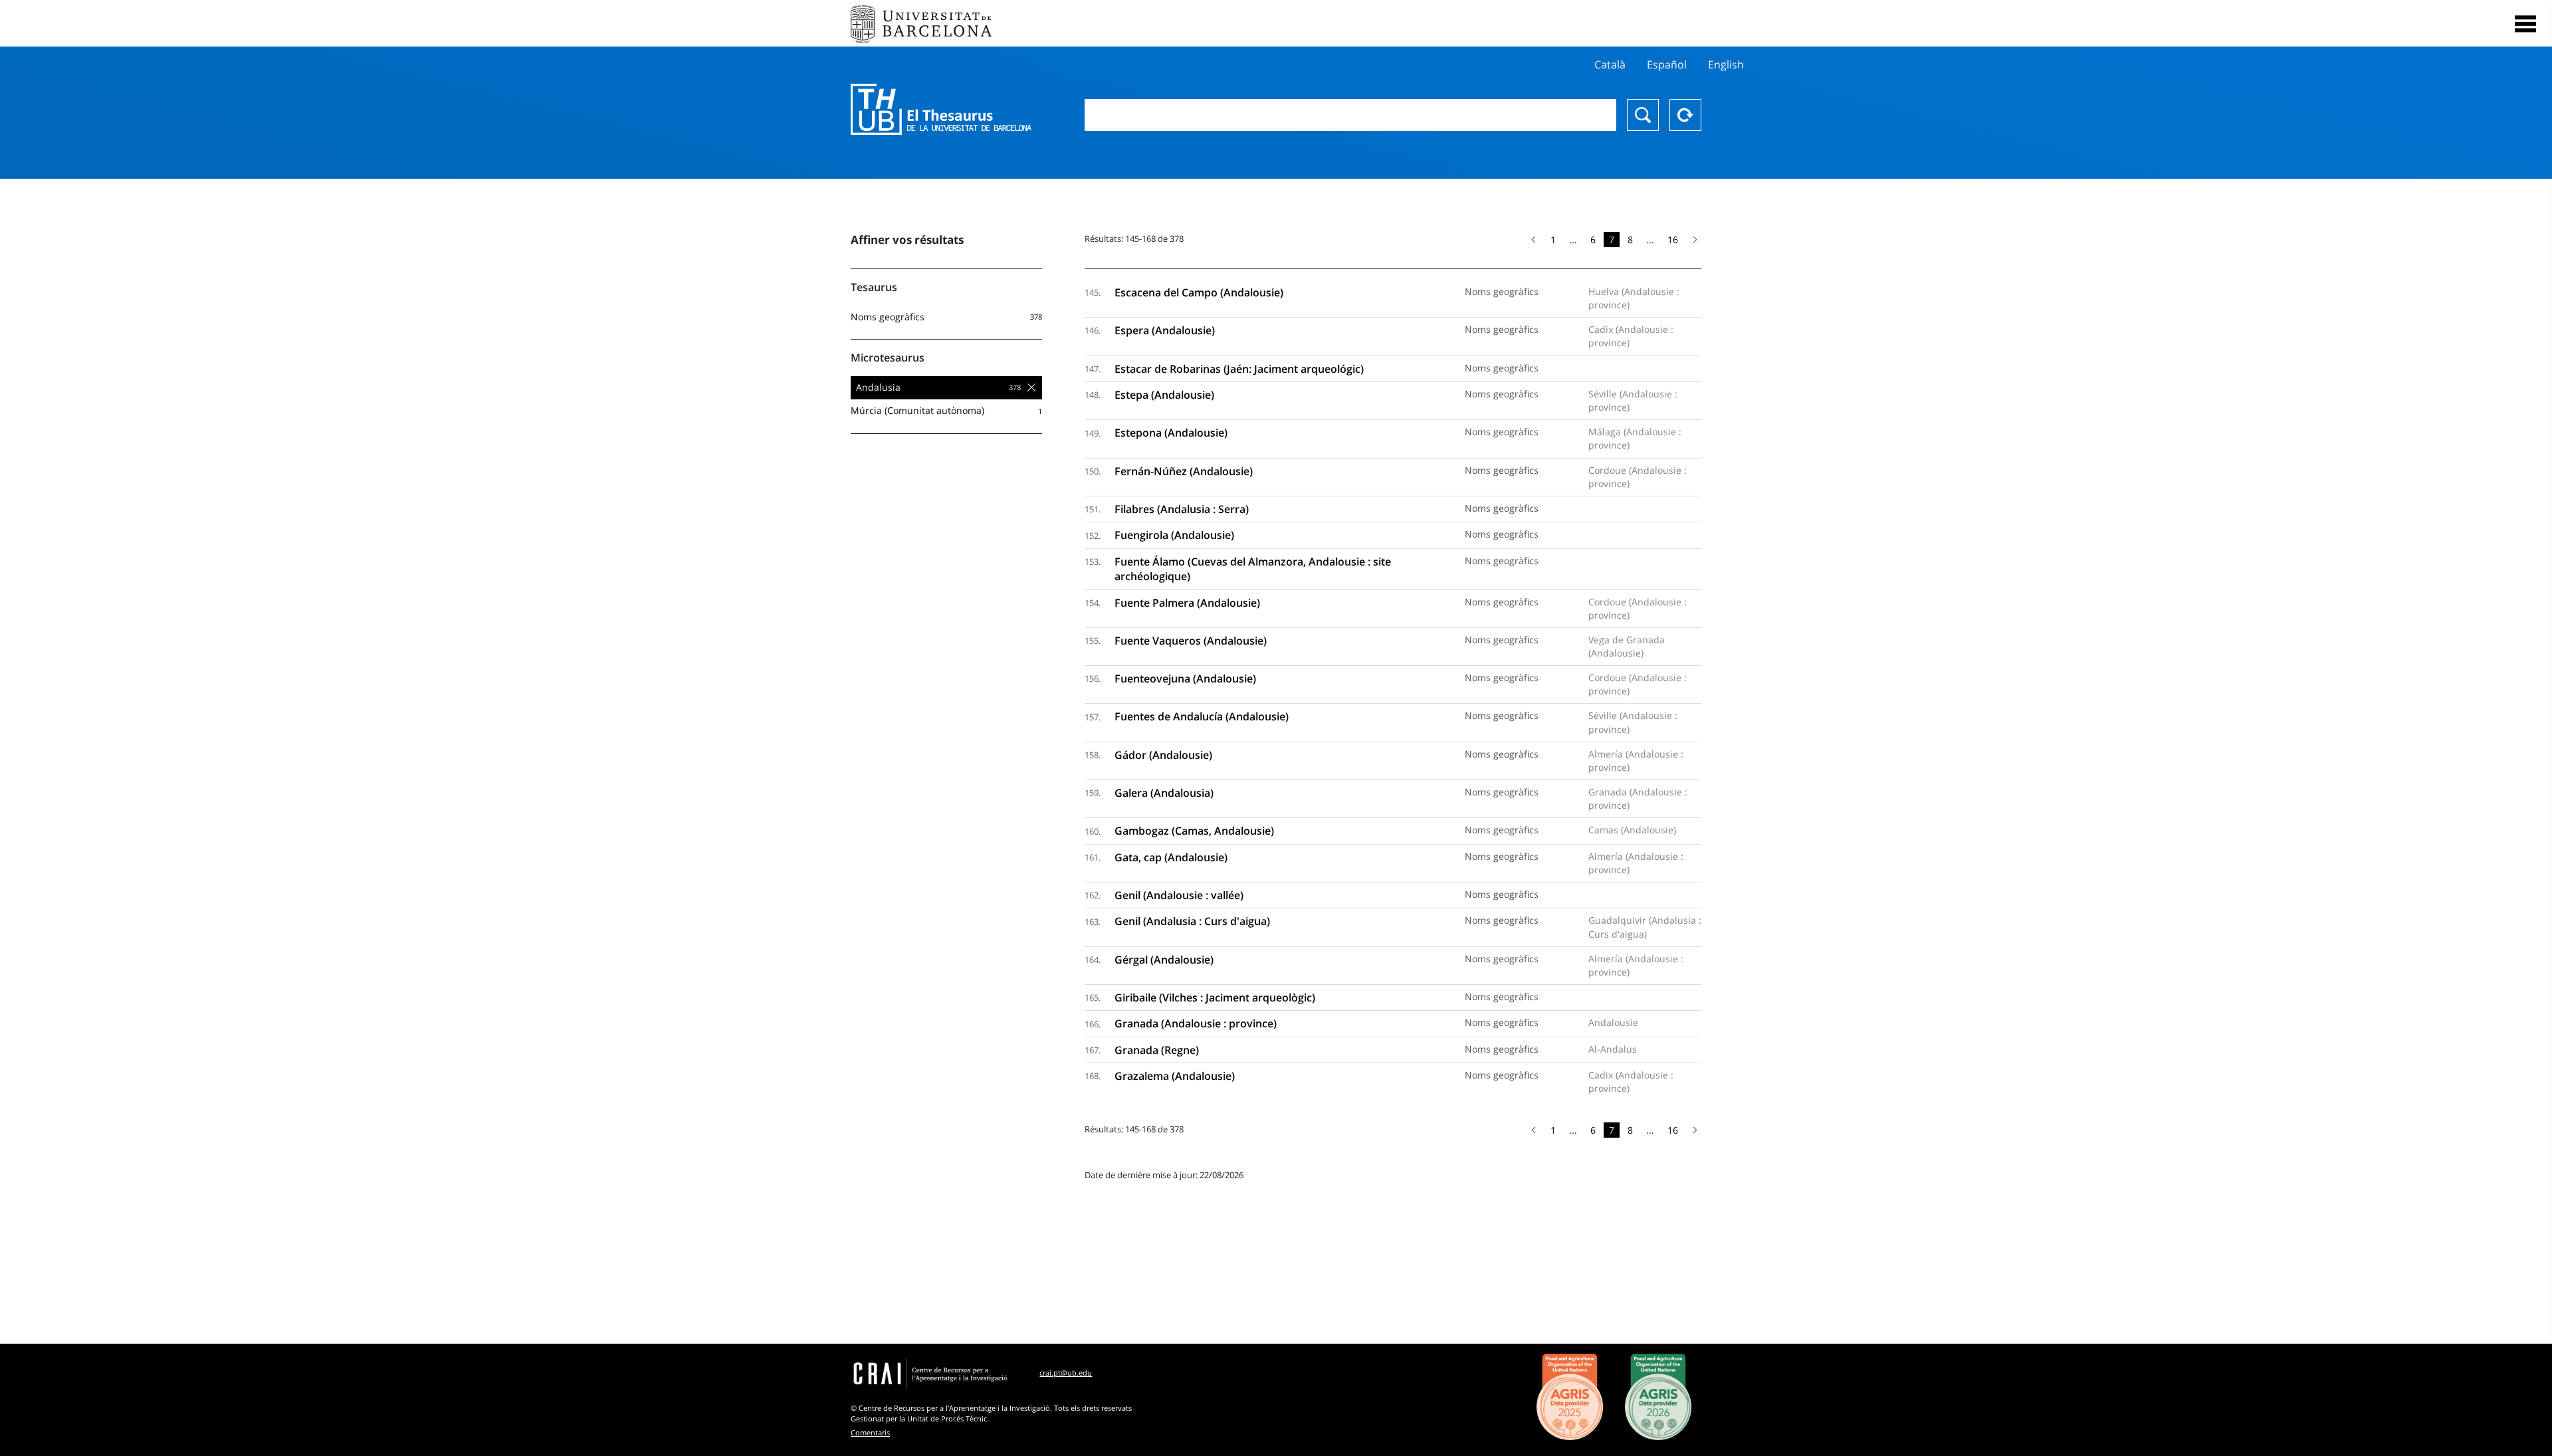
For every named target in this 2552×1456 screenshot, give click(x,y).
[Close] (2525, 24)
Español (1667, 64)
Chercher (1643, 115)
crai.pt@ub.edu (1066, 1373)
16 (1673, 240)
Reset (1685, 115)
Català (1610, 64)
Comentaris (870, 1432)
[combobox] (1350, 115)
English (1726, 64)
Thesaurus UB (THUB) (941, 110)
